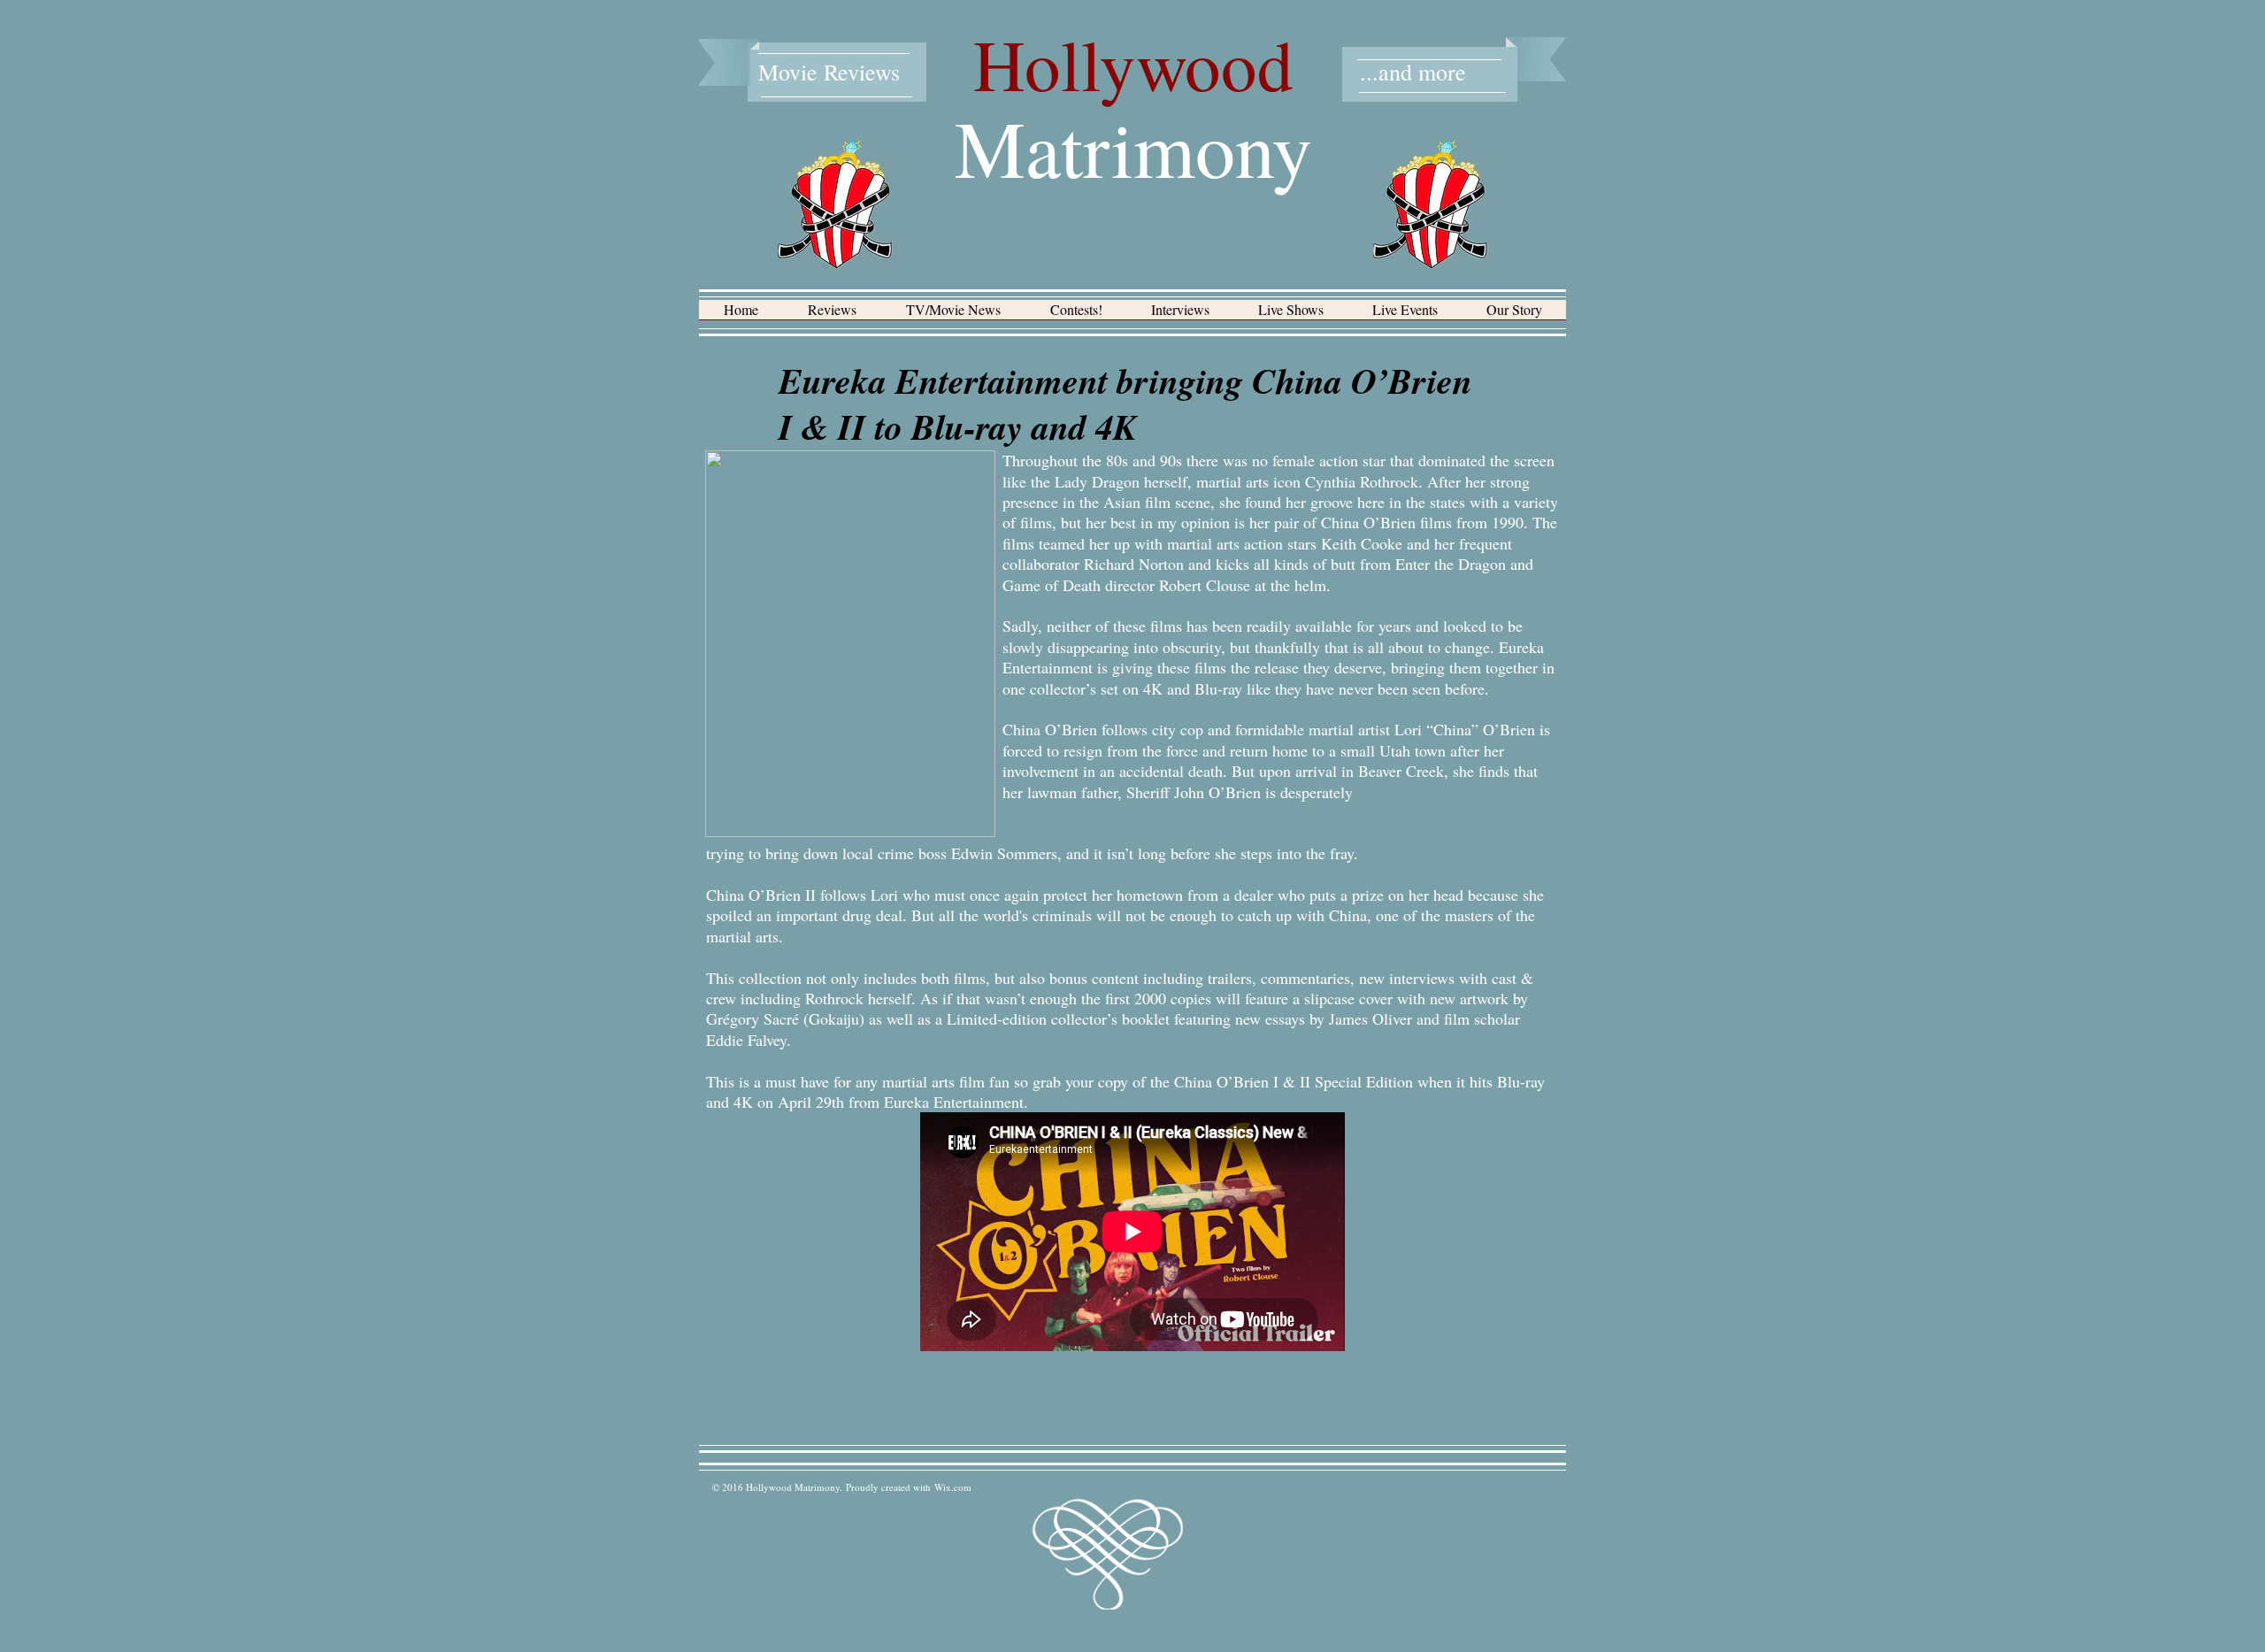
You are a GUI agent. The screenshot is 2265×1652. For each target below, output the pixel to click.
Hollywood (1133, 64)
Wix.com (953, 1487)
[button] (832, 315)
